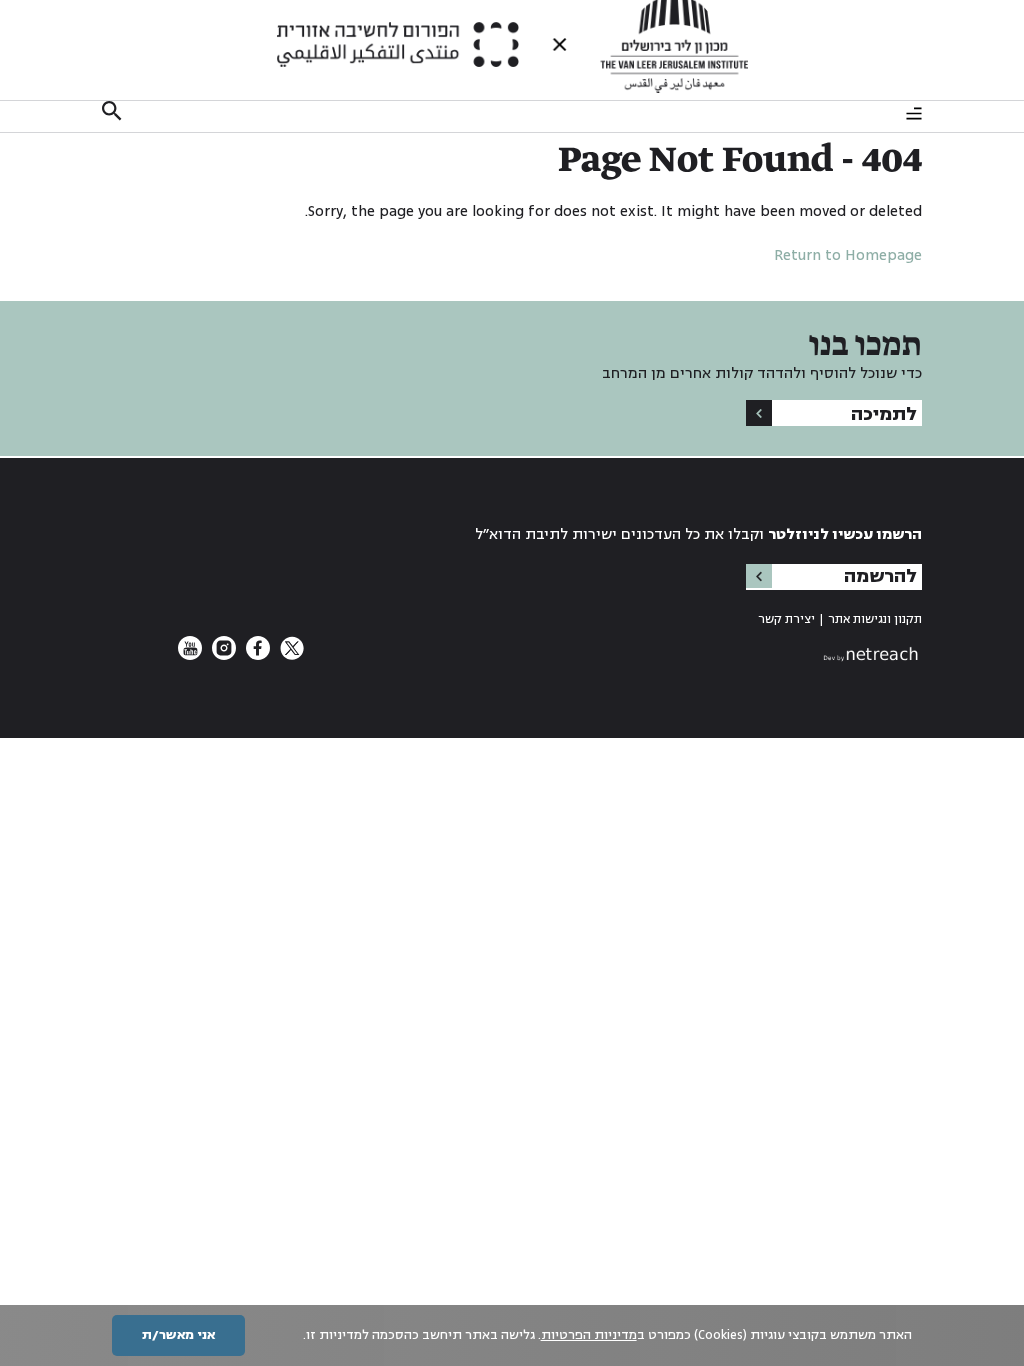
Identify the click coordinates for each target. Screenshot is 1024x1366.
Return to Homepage (848, 255)
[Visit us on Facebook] (256, 655)
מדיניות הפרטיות (589, 1335)
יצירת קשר (786, 619)
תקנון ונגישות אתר (875, 619)
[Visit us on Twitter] (290, 655)
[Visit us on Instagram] (222, 655)
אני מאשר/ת (178, 1335)
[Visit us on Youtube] (190, 655)
